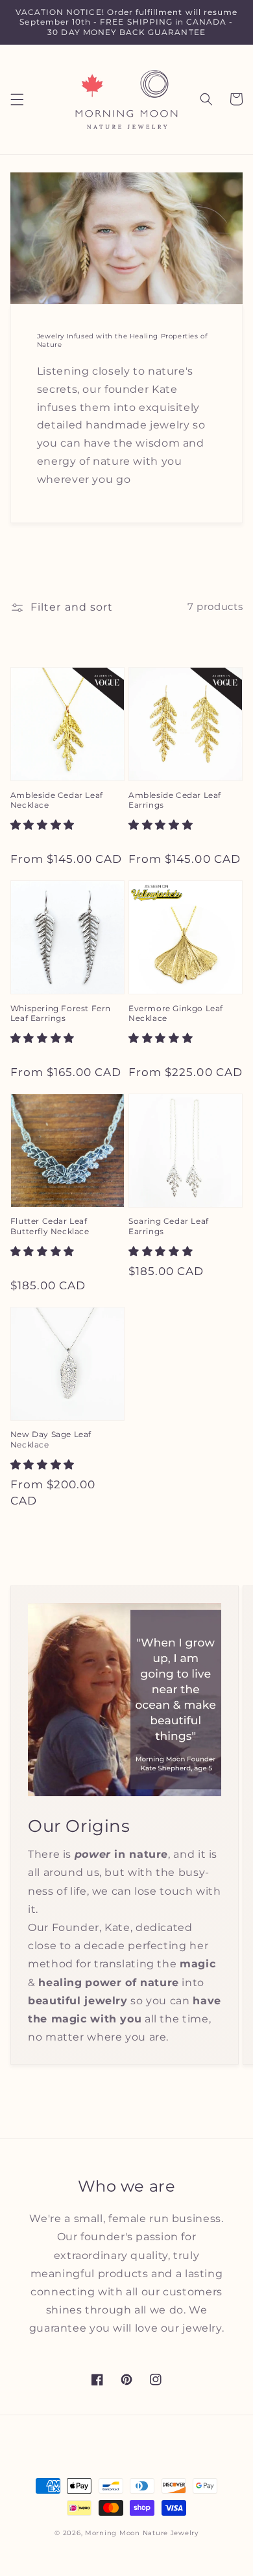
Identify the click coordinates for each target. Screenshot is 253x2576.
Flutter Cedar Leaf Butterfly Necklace (50, 1226)
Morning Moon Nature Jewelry (142, 2533)
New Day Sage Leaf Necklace (51, 1439)
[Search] (206, 99)
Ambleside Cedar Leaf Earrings (175, 800)
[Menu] (17, 99)
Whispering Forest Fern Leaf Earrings (61, 1013)
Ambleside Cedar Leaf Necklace (57, 800)
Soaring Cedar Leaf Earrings (169, 1226)
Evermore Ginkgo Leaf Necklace (176, 1013)
